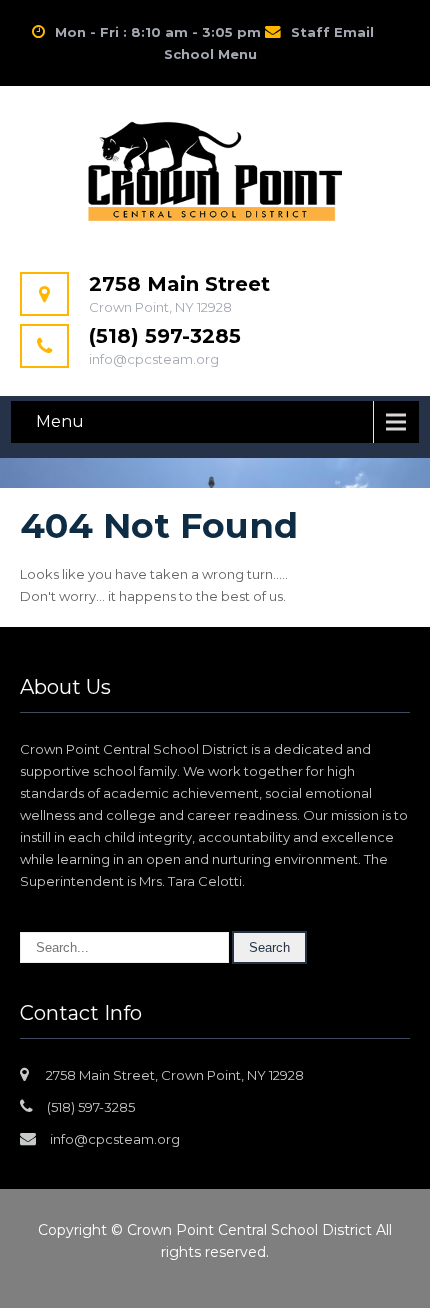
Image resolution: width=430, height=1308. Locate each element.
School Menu (210, 54)
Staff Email (332, 32)
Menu (60, 421)
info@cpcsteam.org (115, 1139)
